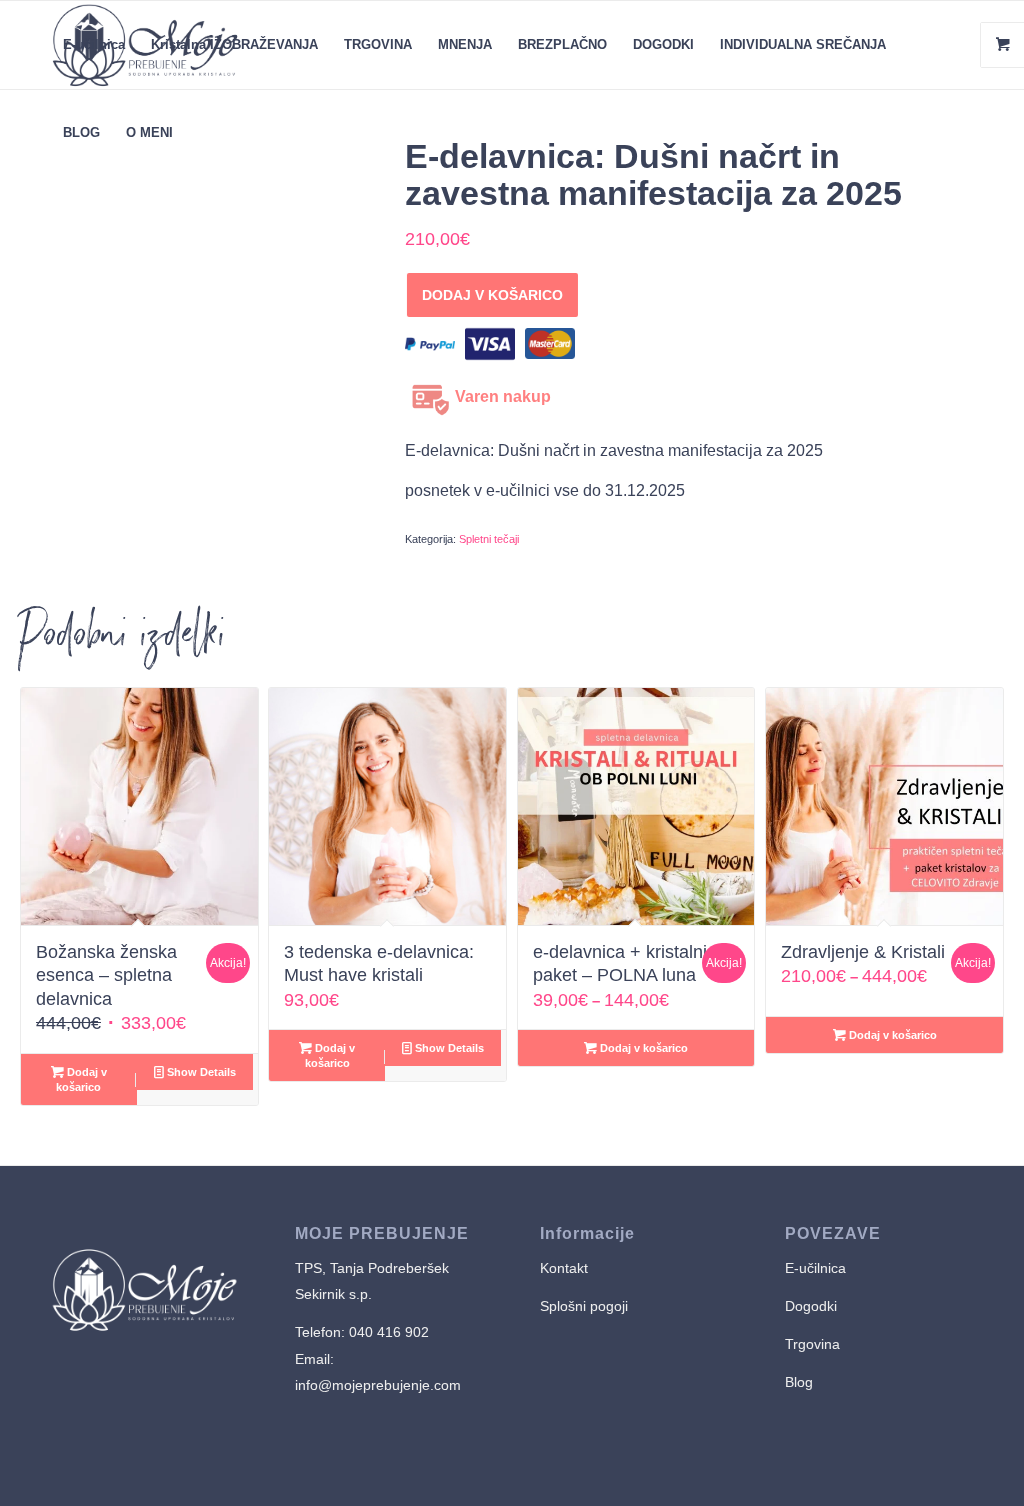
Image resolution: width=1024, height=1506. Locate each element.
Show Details (200, 1072)
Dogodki (811, 1306)
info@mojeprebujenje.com (378, 1385)
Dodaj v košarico (486, 295)
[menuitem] (94, 45)
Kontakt (564, 1268)
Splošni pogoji (584, 1306)
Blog (799, 1382)
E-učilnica (815, 1268)
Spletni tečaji (489, 539)
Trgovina (814, 1344)
